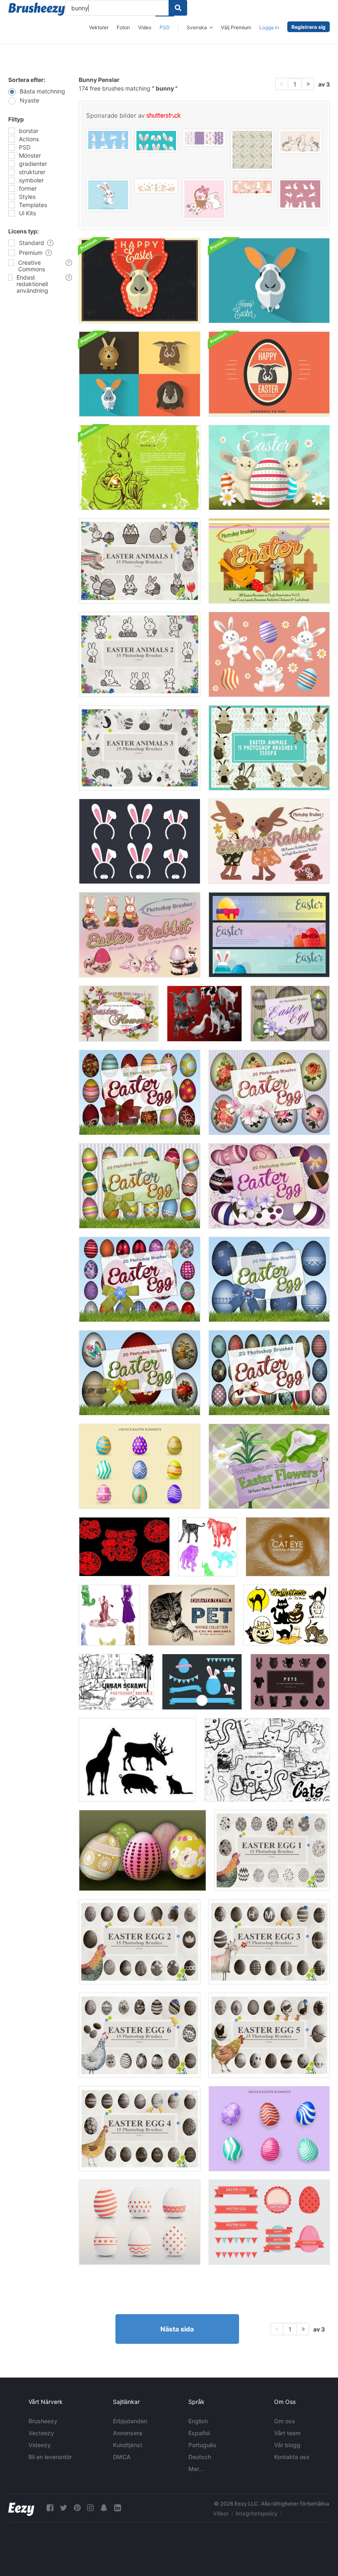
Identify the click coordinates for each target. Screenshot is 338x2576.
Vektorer (99, 27)
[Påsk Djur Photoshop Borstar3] (140, 748)
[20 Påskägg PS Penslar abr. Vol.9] (269, 1373)
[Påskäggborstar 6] (140, 2035)
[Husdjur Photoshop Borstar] (290, 1682)
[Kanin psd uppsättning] (140, 374)
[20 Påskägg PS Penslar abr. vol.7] (140, 1373)
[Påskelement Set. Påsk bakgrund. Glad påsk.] (140, 841)
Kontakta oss (292, 2457)
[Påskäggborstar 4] (140, 2129)
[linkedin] (117, 2508)
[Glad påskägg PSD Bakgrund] (269, 374)
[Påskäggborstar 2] (140, 1942)
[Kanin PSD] (269, 281)
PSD (165, 27)
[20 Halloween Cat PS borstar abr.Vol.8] (286, 1615)
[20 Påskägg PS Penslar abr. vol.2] (269, 1186)
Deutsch (200, 2457)
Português (202, 2445)
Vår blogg (287, 2445)
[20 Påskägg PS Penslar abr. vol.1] (290, 1014)
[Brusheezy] (37, 9)
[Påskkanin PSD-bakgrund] (140, 467)
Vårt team (287, 2433)
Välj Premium (236, 27)
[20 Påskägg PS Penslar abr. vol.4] (140, 1186)
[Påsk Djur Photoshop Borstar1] (140, 561)
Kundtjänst (128, 2445)
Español (199, 2433)
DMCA (122, 2457)
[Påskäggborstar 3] (269, 1942)
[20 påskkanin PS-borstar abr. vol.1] (140, 935)
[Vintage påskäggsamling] (269, 2129)
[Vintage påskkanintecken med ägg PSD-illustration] (269, 467)
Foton (123, 27)
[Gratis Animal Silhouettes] (137, 1760)
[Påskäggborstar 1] (272, 1850)
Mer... (196, 2469)
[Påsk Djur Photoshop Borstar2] (140, 654)
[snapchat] (104, 2508)
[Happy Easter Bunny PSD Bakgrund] (140, 281)
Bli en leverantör (50, 2457)
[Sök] (178, 8)
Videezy (40, 2445)
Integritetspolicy (257, 2513)
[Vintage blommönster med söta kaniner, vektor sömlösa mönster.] (252, 150)
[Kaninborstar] (124, 1547)
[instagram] (90, 2508)
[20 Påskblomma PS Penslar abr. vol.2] (269, 1466)
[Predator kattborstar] (208, 1547)
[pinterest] (77, 2508)
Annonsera (128, 2433)
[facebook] (50, 2508)
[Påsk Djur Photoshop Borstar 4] (269, 748)
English (198, 2421)
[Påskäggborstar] (142, 1850)
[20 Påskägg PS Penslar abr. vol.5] (140, 1092)
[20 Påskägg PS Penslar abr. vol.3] (269, 1092)
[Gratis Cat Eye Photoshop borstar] (288, 1547)
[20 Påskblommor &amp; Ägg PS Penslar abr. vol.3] (119, 1014)
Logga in (269, 27)
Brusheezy (43, 2421)
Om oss (285, 2421)
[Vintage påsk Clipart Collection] (140, 1466)
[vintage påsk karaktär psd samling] (269, 654)
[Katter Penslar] (267, 1760)
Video (145, 27)
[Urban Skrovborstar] (116, 1682)
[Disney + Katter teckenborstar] (109, 1615)
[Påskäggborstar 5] (269, 2035)
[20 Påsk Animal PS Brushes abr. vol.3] (269, 561)
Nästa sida (177, 2329)
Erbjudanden (130, 2421)
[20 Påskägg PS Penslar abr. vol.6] (269, 1279)
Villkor (221, 2513)
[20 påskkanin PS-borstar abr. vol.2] (269, 841)
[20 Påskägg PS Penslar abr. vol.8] (140, 1279)
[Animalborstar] (204, 1014)
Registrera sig (309, 27)
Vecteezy (41, 2433)
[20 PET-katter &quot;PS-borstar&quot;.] (191, 1615)
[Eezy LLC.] (21, 2508)
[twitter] (63, 2508)
